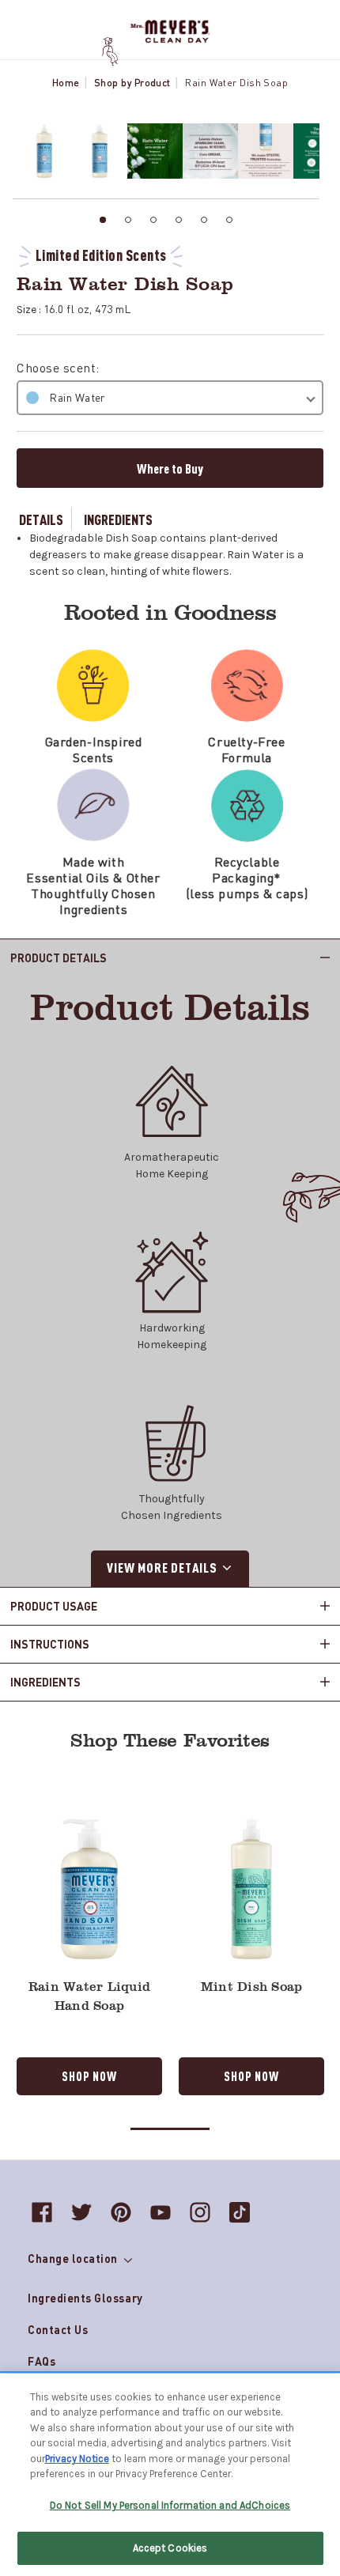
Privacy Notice (77, 2459)
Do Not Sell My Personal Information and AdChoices (170, 2505)
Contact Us (58, 2329)
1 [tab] (103, 220)
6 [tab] (229, 220)
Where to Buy (170, 468)
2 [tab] (128, 220)
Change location (74, 2258)
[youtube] (161, 2212)
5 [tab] (204, 220)
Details (41, 519)
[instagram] (200, 2212)
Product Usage (54, 1606)
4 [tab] (179, 220)
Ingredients (118, 519)
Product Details (59, 958)
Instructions (50, 1644)
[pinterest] (121, 2212)
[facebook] (42, 2212)
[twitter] (81, 2212)
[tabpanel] (40, 151)
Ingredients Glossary (85, 2298)
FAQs (42, 2361)
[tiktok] (240, 2212)
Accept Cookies (170, 2548)
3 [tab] (153, 220)
